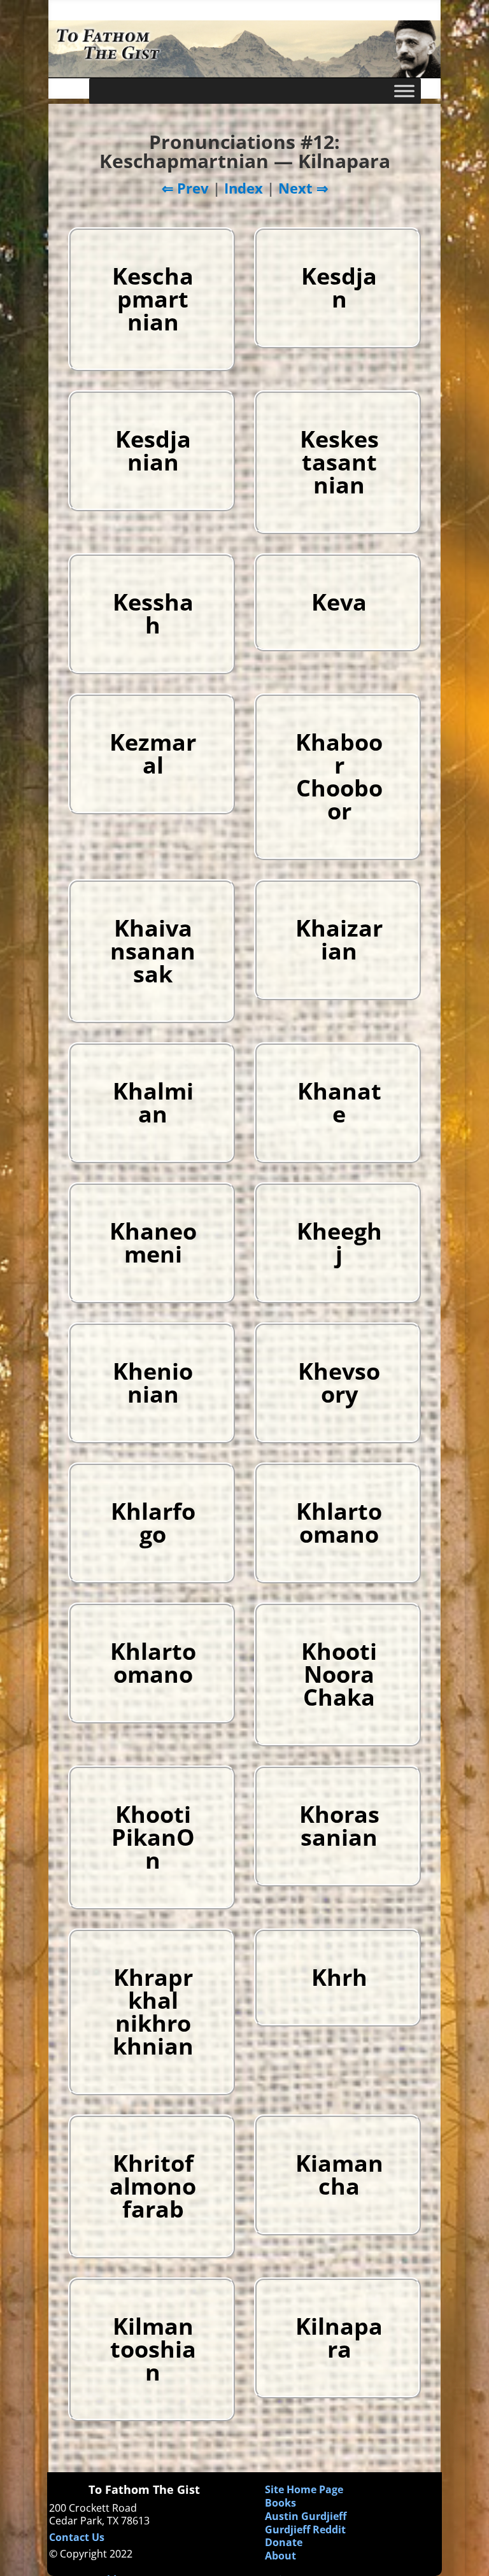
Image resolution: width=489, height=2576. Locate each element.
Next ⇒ (303, 188)
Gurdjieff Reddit (305, 2530)
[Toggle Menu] (404, 91)
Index (244, 188)
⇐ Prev (185, 188)
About (280, 2556)
